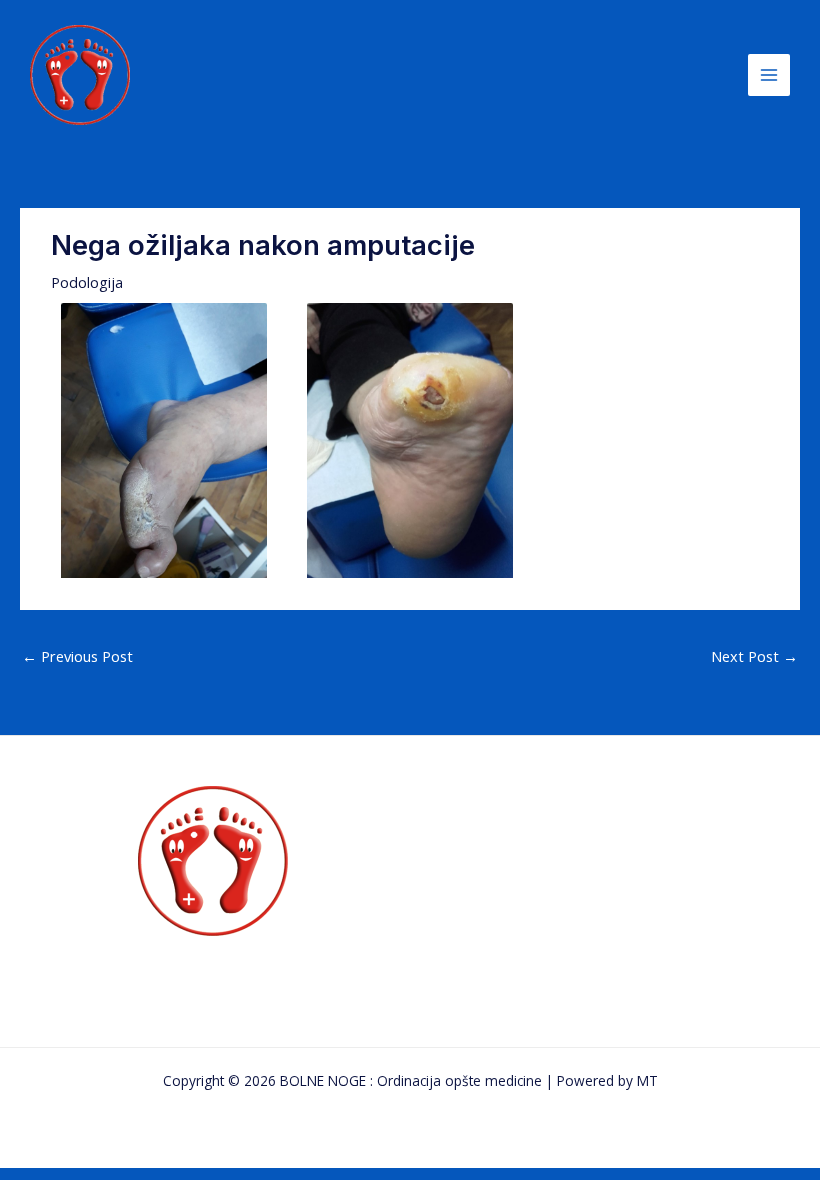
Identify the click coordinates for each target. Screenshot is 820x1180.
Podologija (87, 282)
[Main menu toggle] (769, 75)
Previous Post (77, 656)
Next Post (754, 656)
